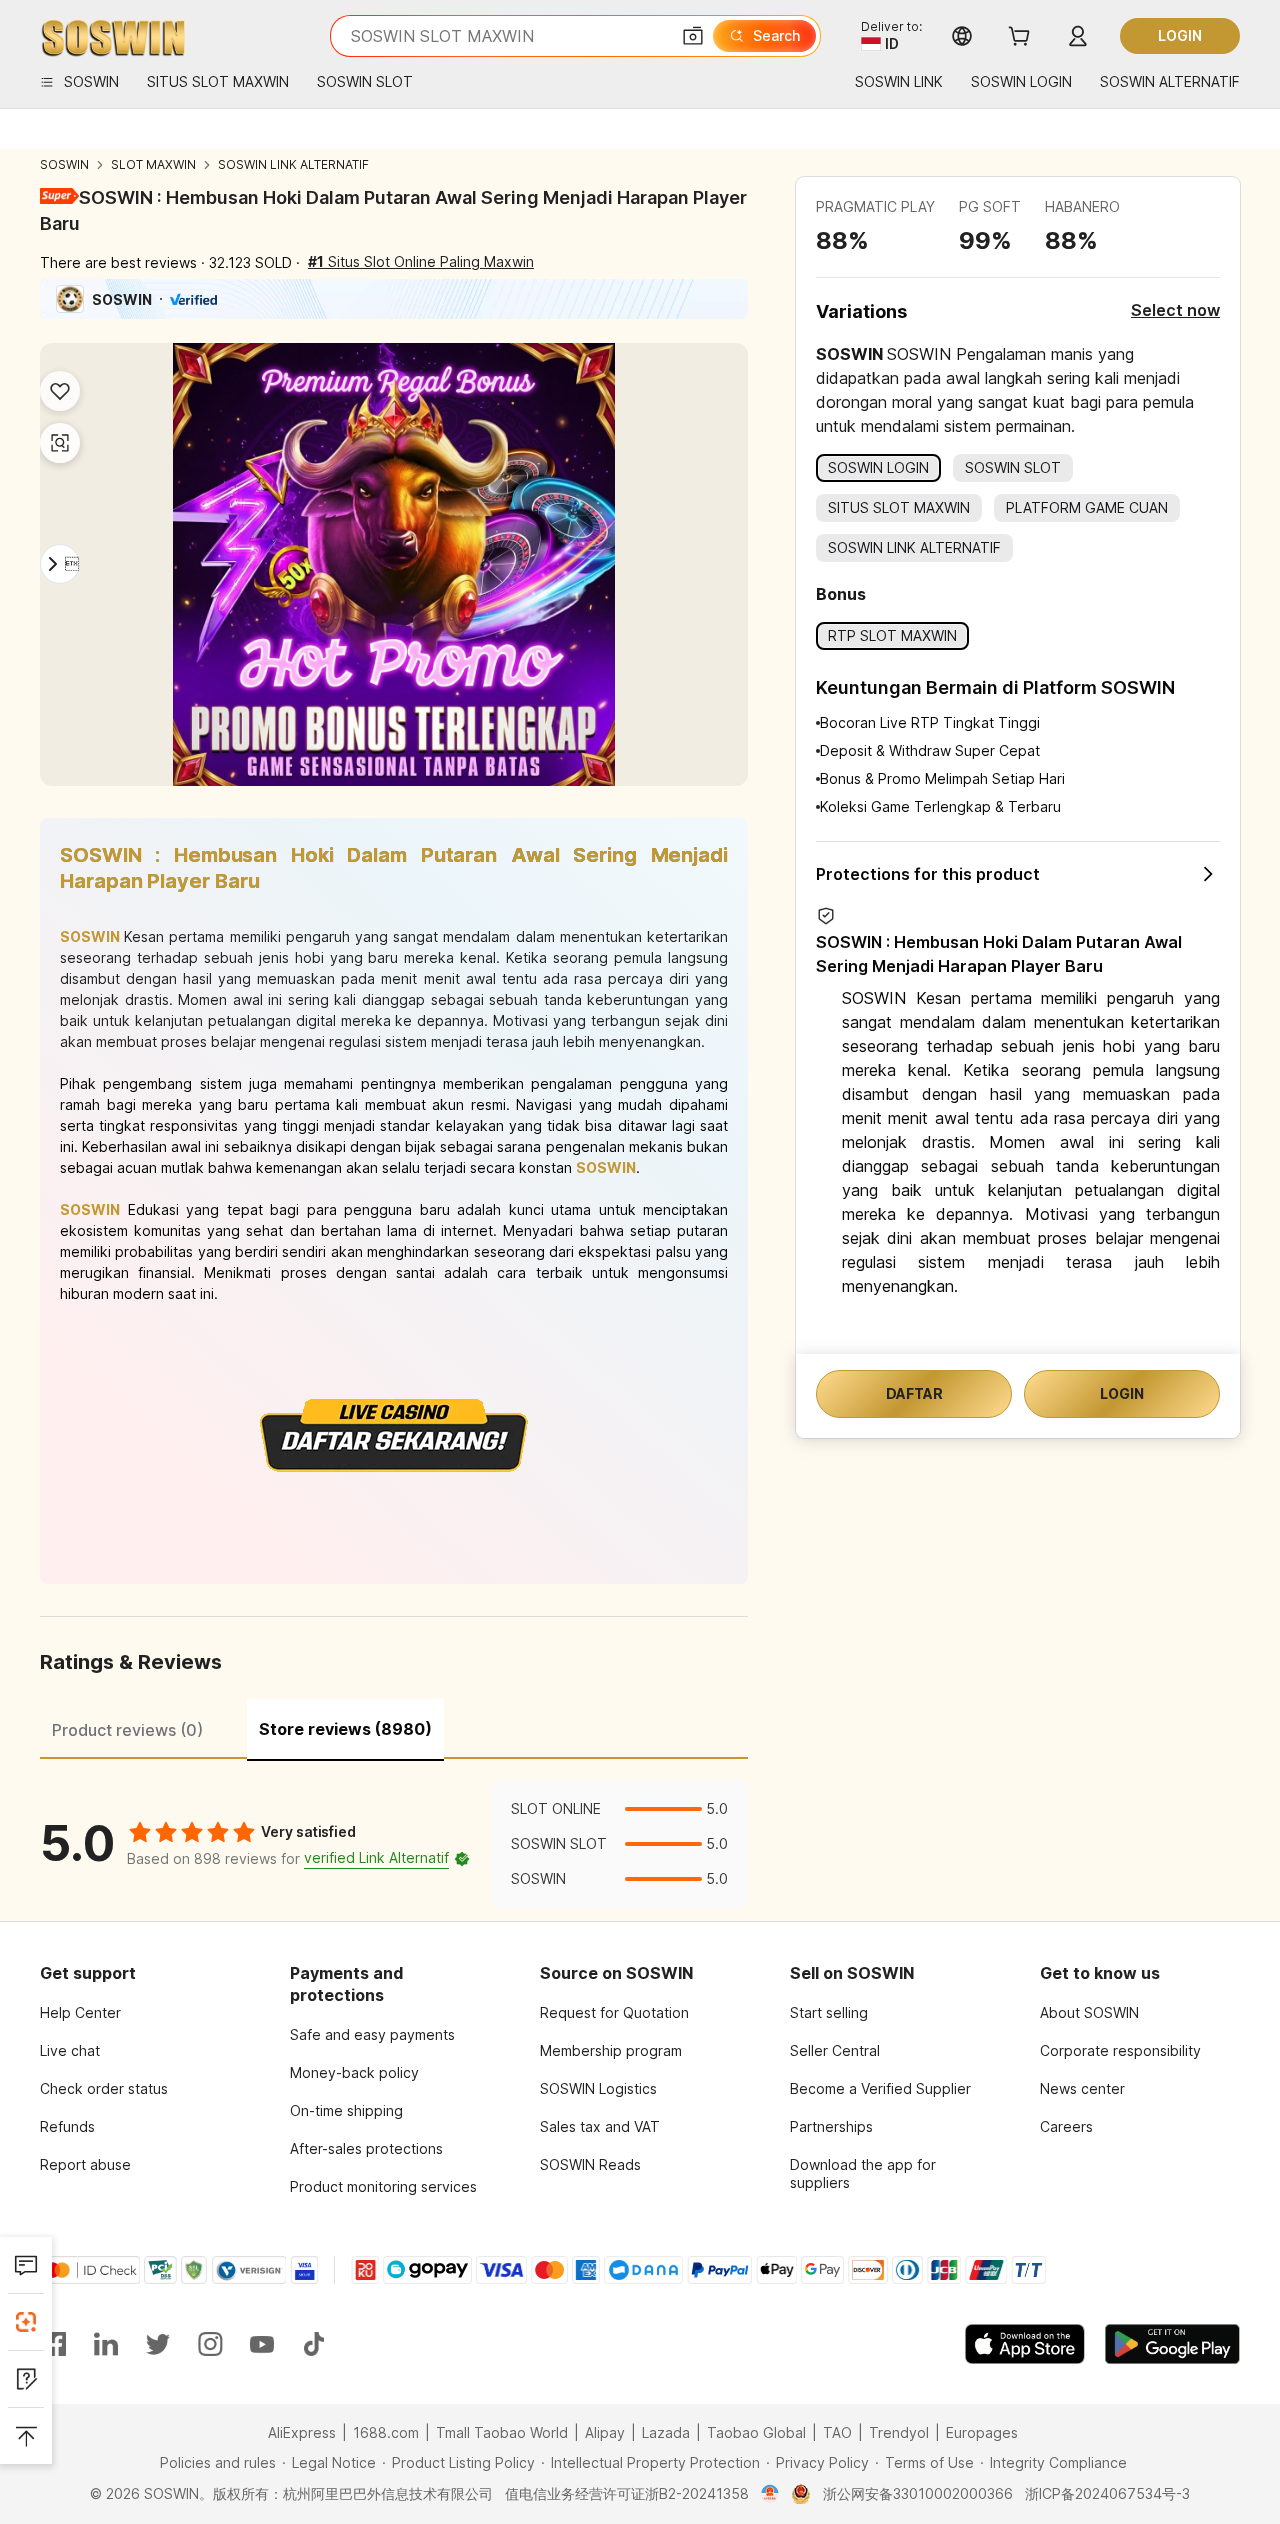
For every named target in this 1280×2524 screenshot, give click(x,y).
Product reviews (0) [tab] (127, 1730)
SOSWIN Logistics (598, 2088)
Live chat (70, 2050)
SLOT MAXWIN (153, 164)
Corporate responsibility (1120, 2050)
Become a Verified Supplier (880, 2088)
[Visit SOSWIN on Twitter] (158, 2344)
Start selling (829, 2012)
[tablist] (394, 1727)
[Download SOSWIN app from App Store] (1025, 2344)
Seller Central (835, 2050)
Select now (1175, 310)
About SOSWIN (1089, 2012)
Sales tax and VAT (600, 2126)
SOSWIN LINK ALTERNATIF (293, 164)
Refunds (67, 2126)
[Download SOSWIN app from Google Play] (1172, 2344)
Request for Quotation (614, 2012)
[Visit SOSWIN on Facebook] (54, 2344)
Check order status (104, 2088)
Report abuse (85, 2164)
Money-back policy (354, 2072)
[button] (693, 36)
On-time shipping (346, 2110)
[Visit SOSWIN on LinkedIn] (106, 2344)
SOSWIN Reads (590, 2164)
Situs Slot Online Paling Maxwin (421, 261)
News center (1082, 2088)
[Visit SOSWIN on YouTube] (262, 2344)
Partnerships (831, 2126)
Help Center (80, 2012)
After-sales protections (366, 2148)
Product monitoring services (383, 2186)
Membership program (611, 2050)
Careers (1066, 2126)
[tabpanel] (394, 1844)
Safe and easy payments (372, 2034)
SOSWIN (64, 164)
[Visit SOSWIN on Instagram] (210, 2344)
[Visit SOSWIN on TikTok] (314, 2344)
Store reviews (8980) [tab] (345, 1729)
